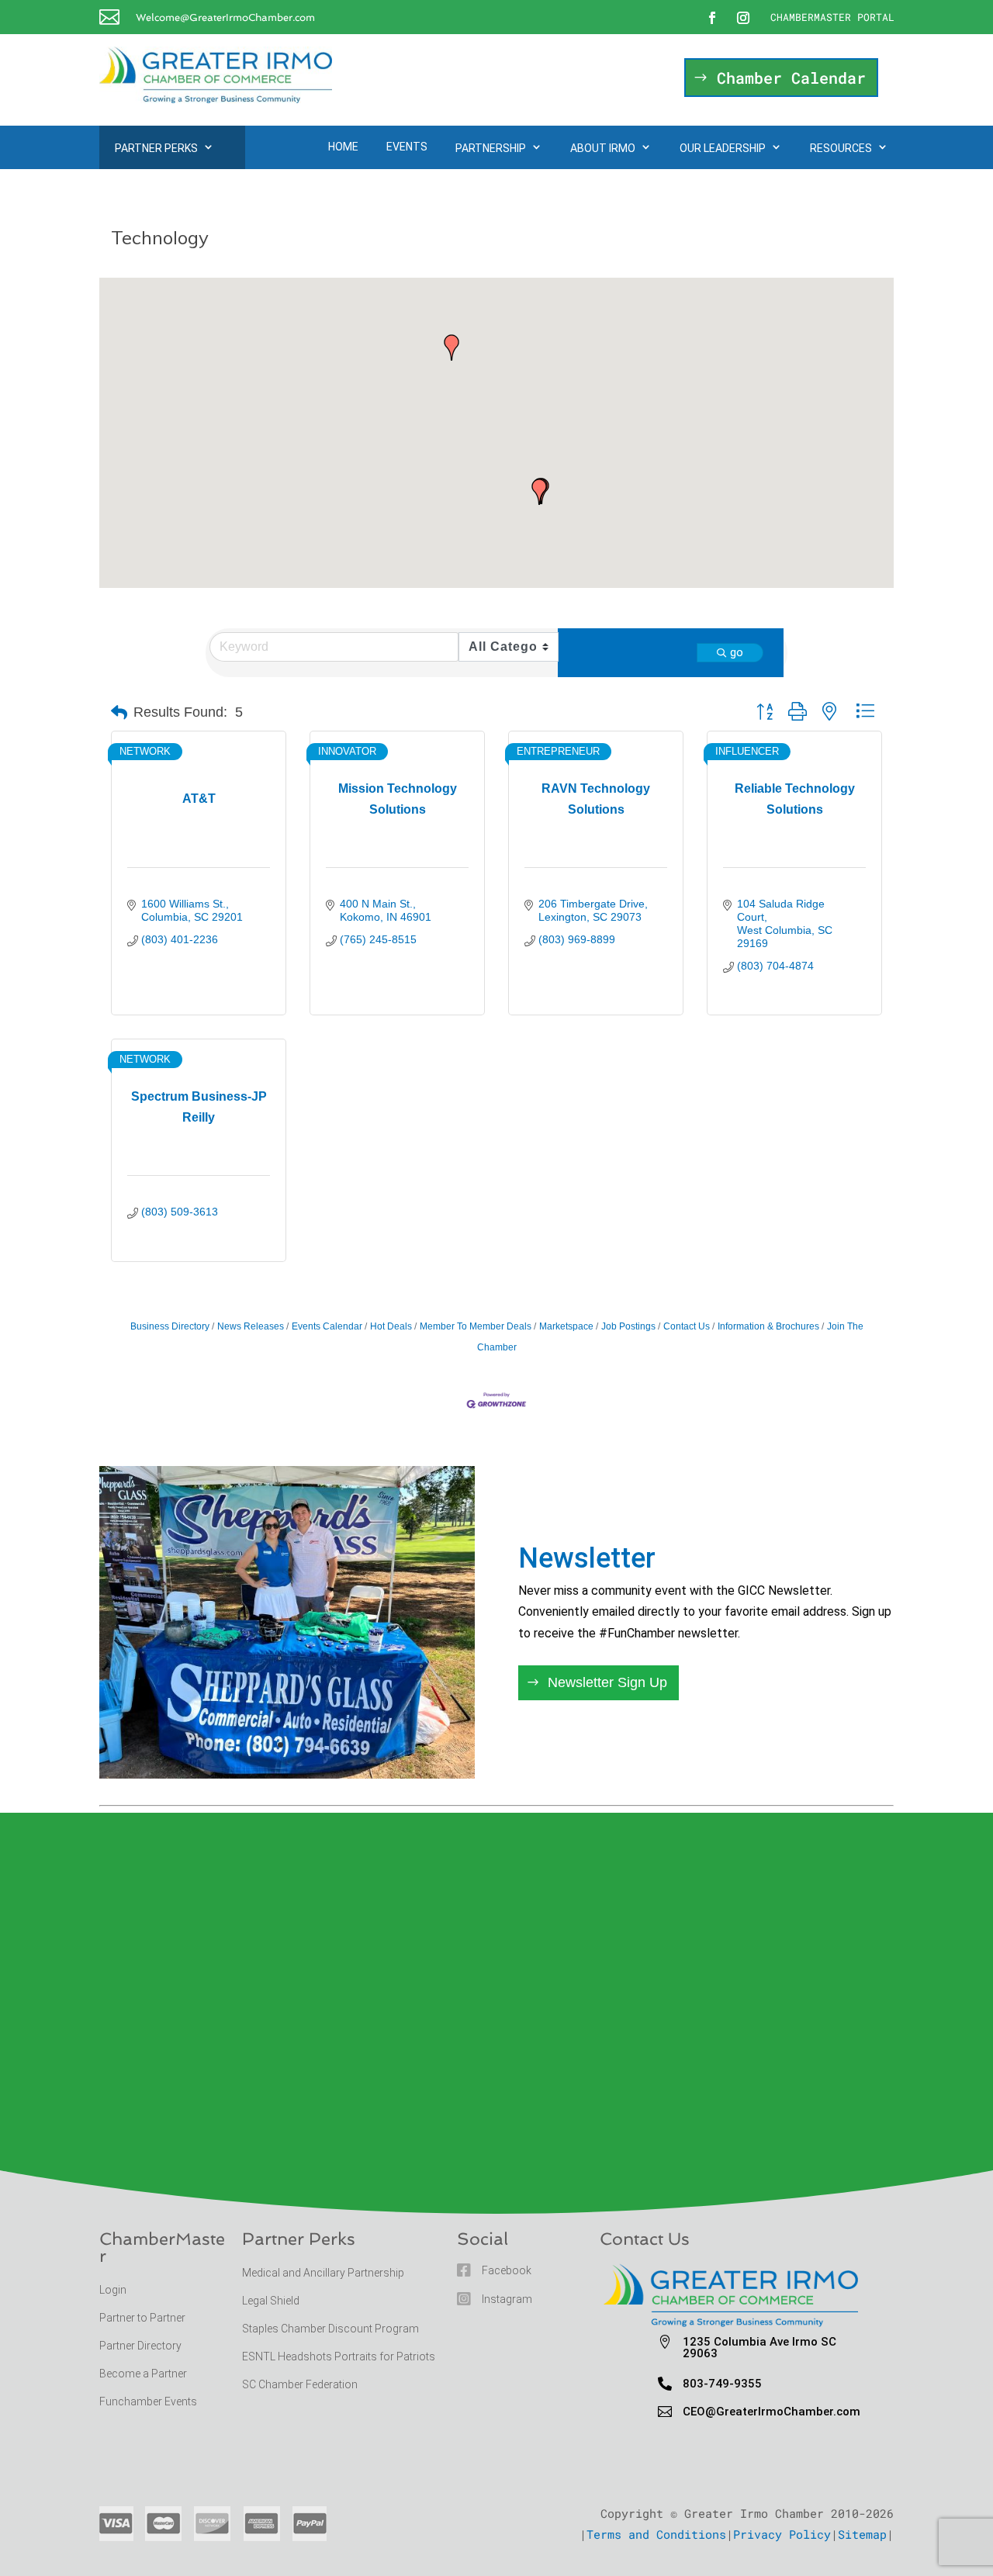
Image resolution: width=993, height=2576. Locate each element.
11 (333, 1745)
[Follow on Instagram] (743, 18)
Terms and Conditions (656, 2534)
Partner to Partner (144, 2318)
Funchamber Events (148, 2401)
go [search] (737, 652)
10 (320, 1745)
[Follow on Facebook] (712, 18)
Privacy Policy (782, 2534)
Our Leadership (723, 148)
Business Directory (170, 1326)
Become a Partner (144, 2374)
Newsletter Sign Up (607, 1682)
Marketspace (566, 1326)
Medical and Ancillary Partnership (323, 2273)
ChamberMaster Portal (832, 17)
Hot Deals (391, 1326)
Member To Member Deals (476, 1326)
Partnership (491, 148)
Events (407, 147)
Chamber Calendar (791, 78)
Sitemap (862, 2534)
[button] (452, 348)
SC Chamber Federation (300, 2384)
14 (373, 1745)
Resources (841, 148)
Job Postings (628, 1326)
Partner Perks (156, 148)
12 (346, 1745)
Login (113, 2290)
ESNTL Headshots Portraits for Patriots (339, 2356)
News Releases (251, 1326)
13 (360, 1745)
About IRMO (603, 148)
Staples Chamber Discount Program (330, 2329)
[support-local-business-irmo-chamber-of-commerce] (287, 1774)
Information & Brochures (768, 1326)
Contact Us (687, 1326)
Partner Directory (140, 2346)
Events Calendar (327, 1326)
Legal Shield (271, 2301)
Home (343, 147)
